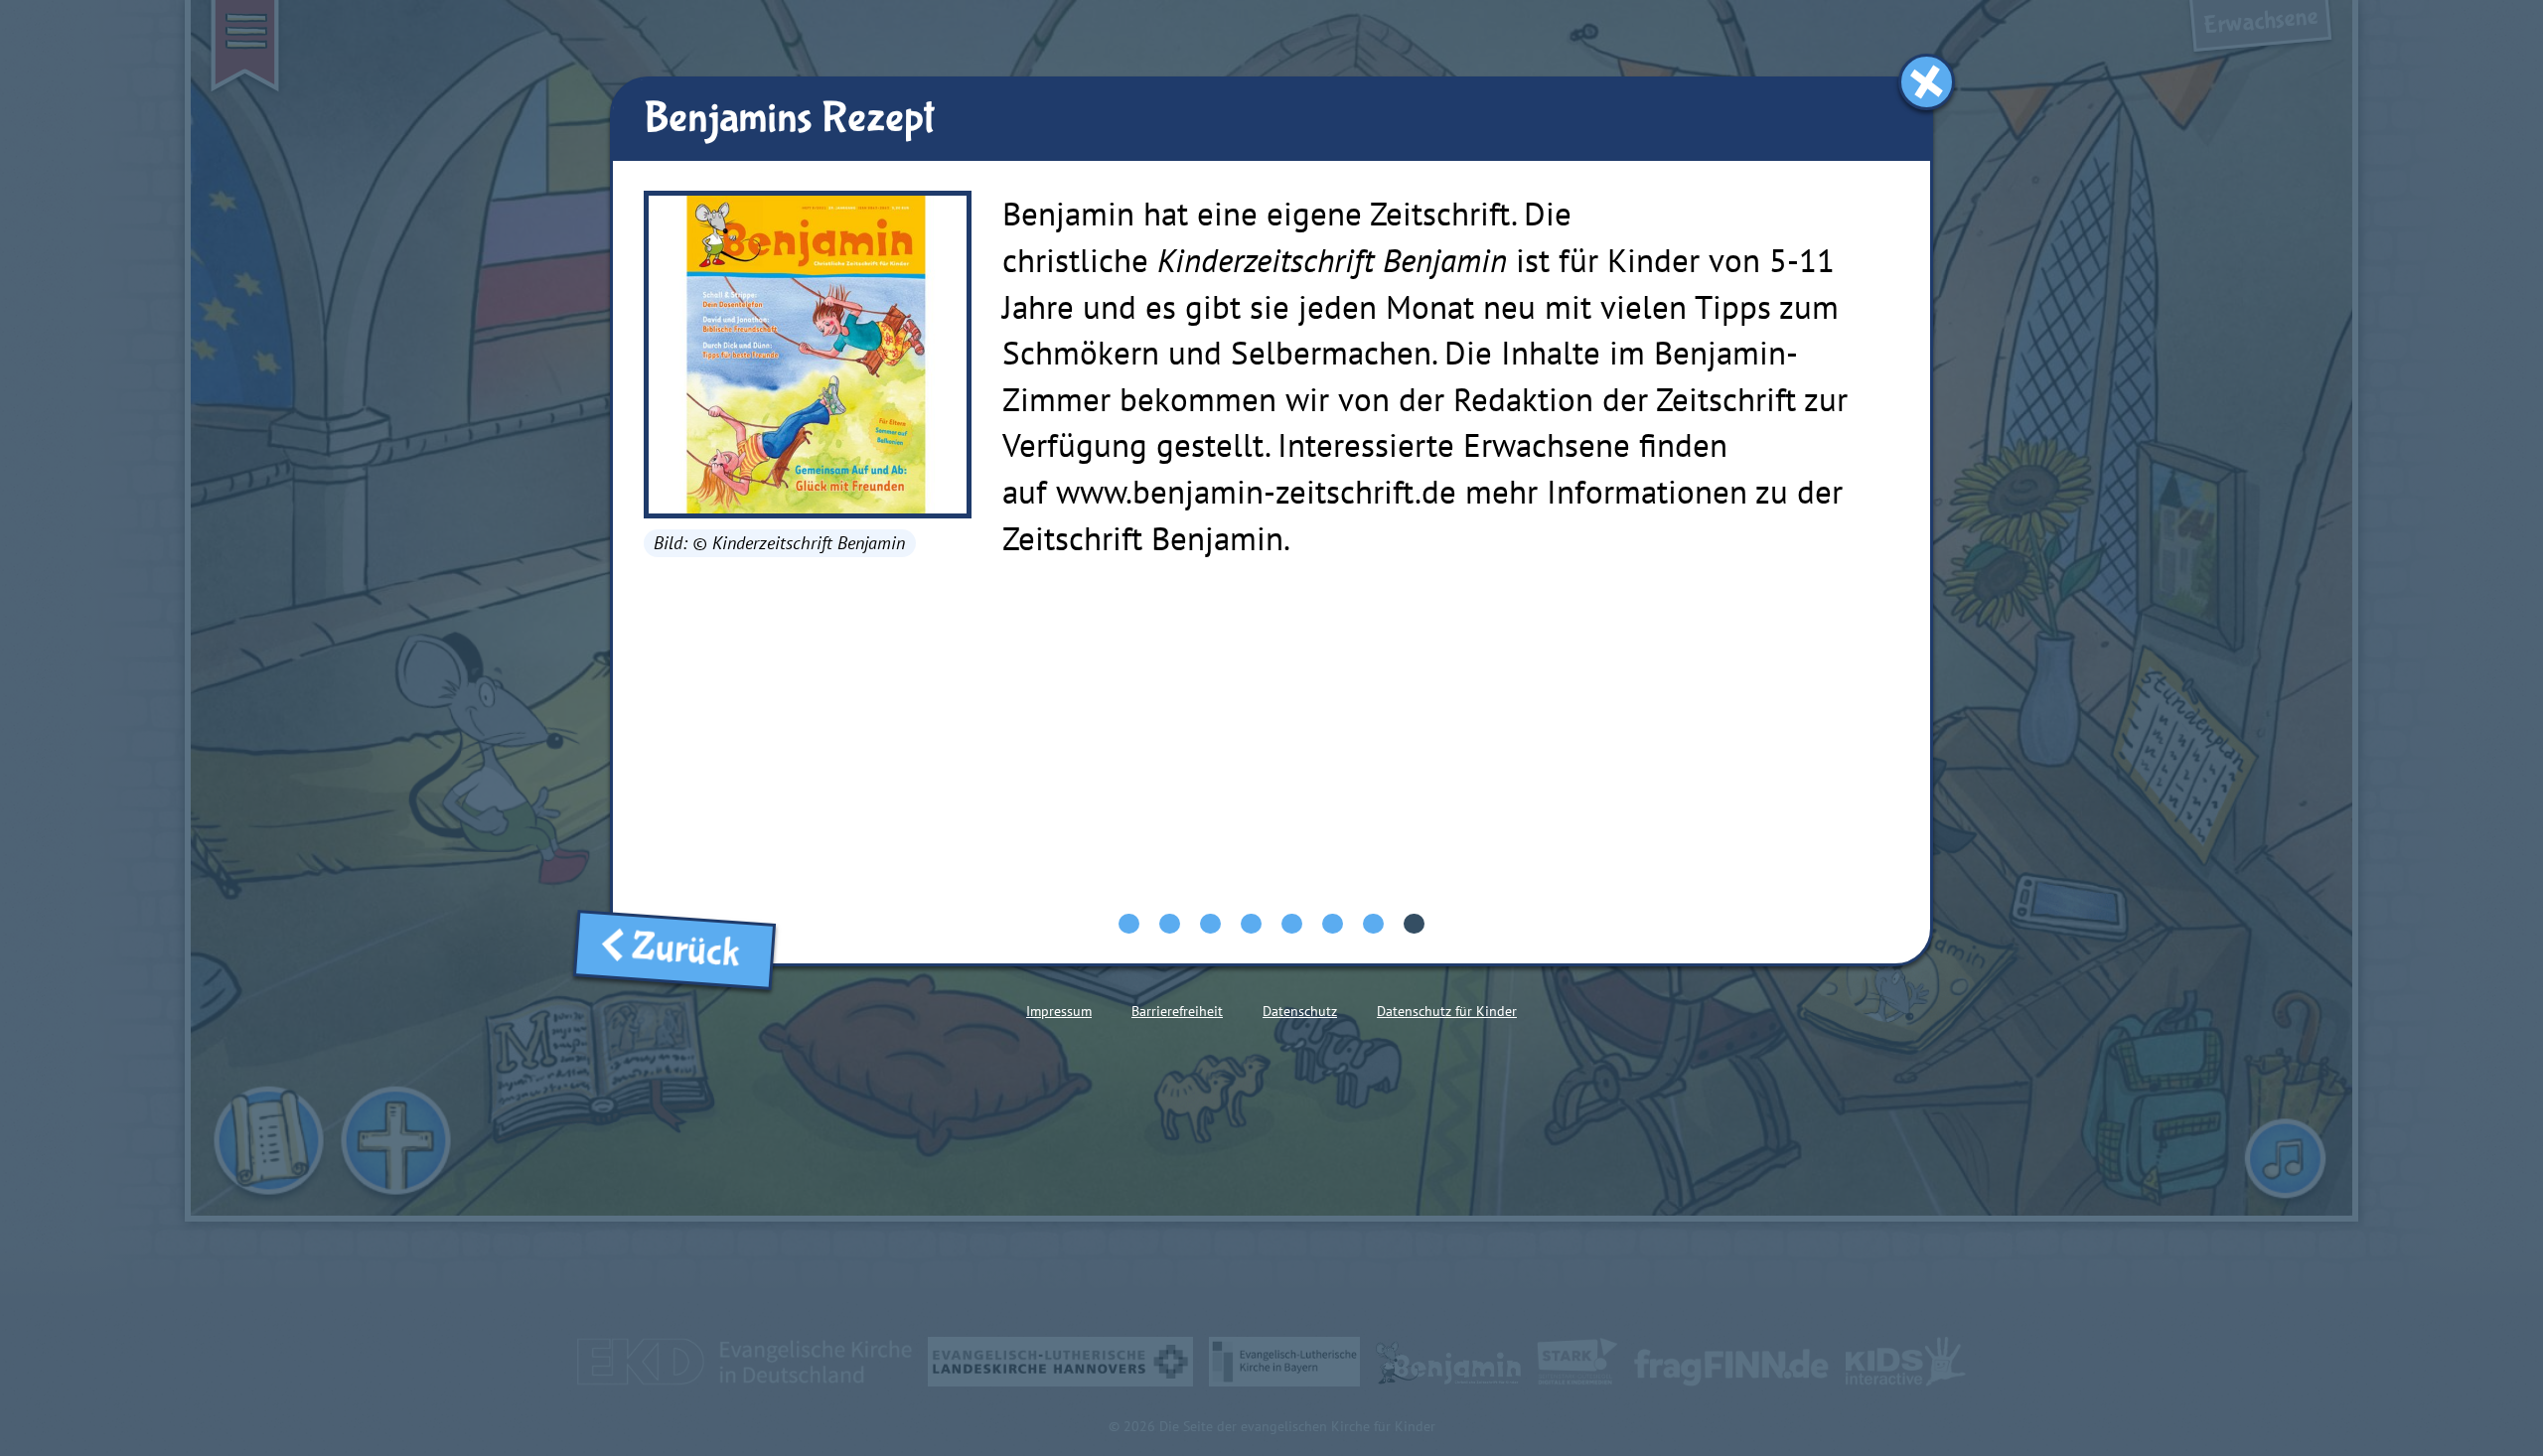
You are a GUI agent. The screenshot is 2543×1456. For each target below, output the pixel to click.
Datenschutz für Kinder (1447, 1011)
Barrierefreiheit (1177, 1011)
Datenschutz (1300, 1011)
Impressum (1059, 1011)
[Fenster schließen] (1927, 82)
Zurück (693, 951)
